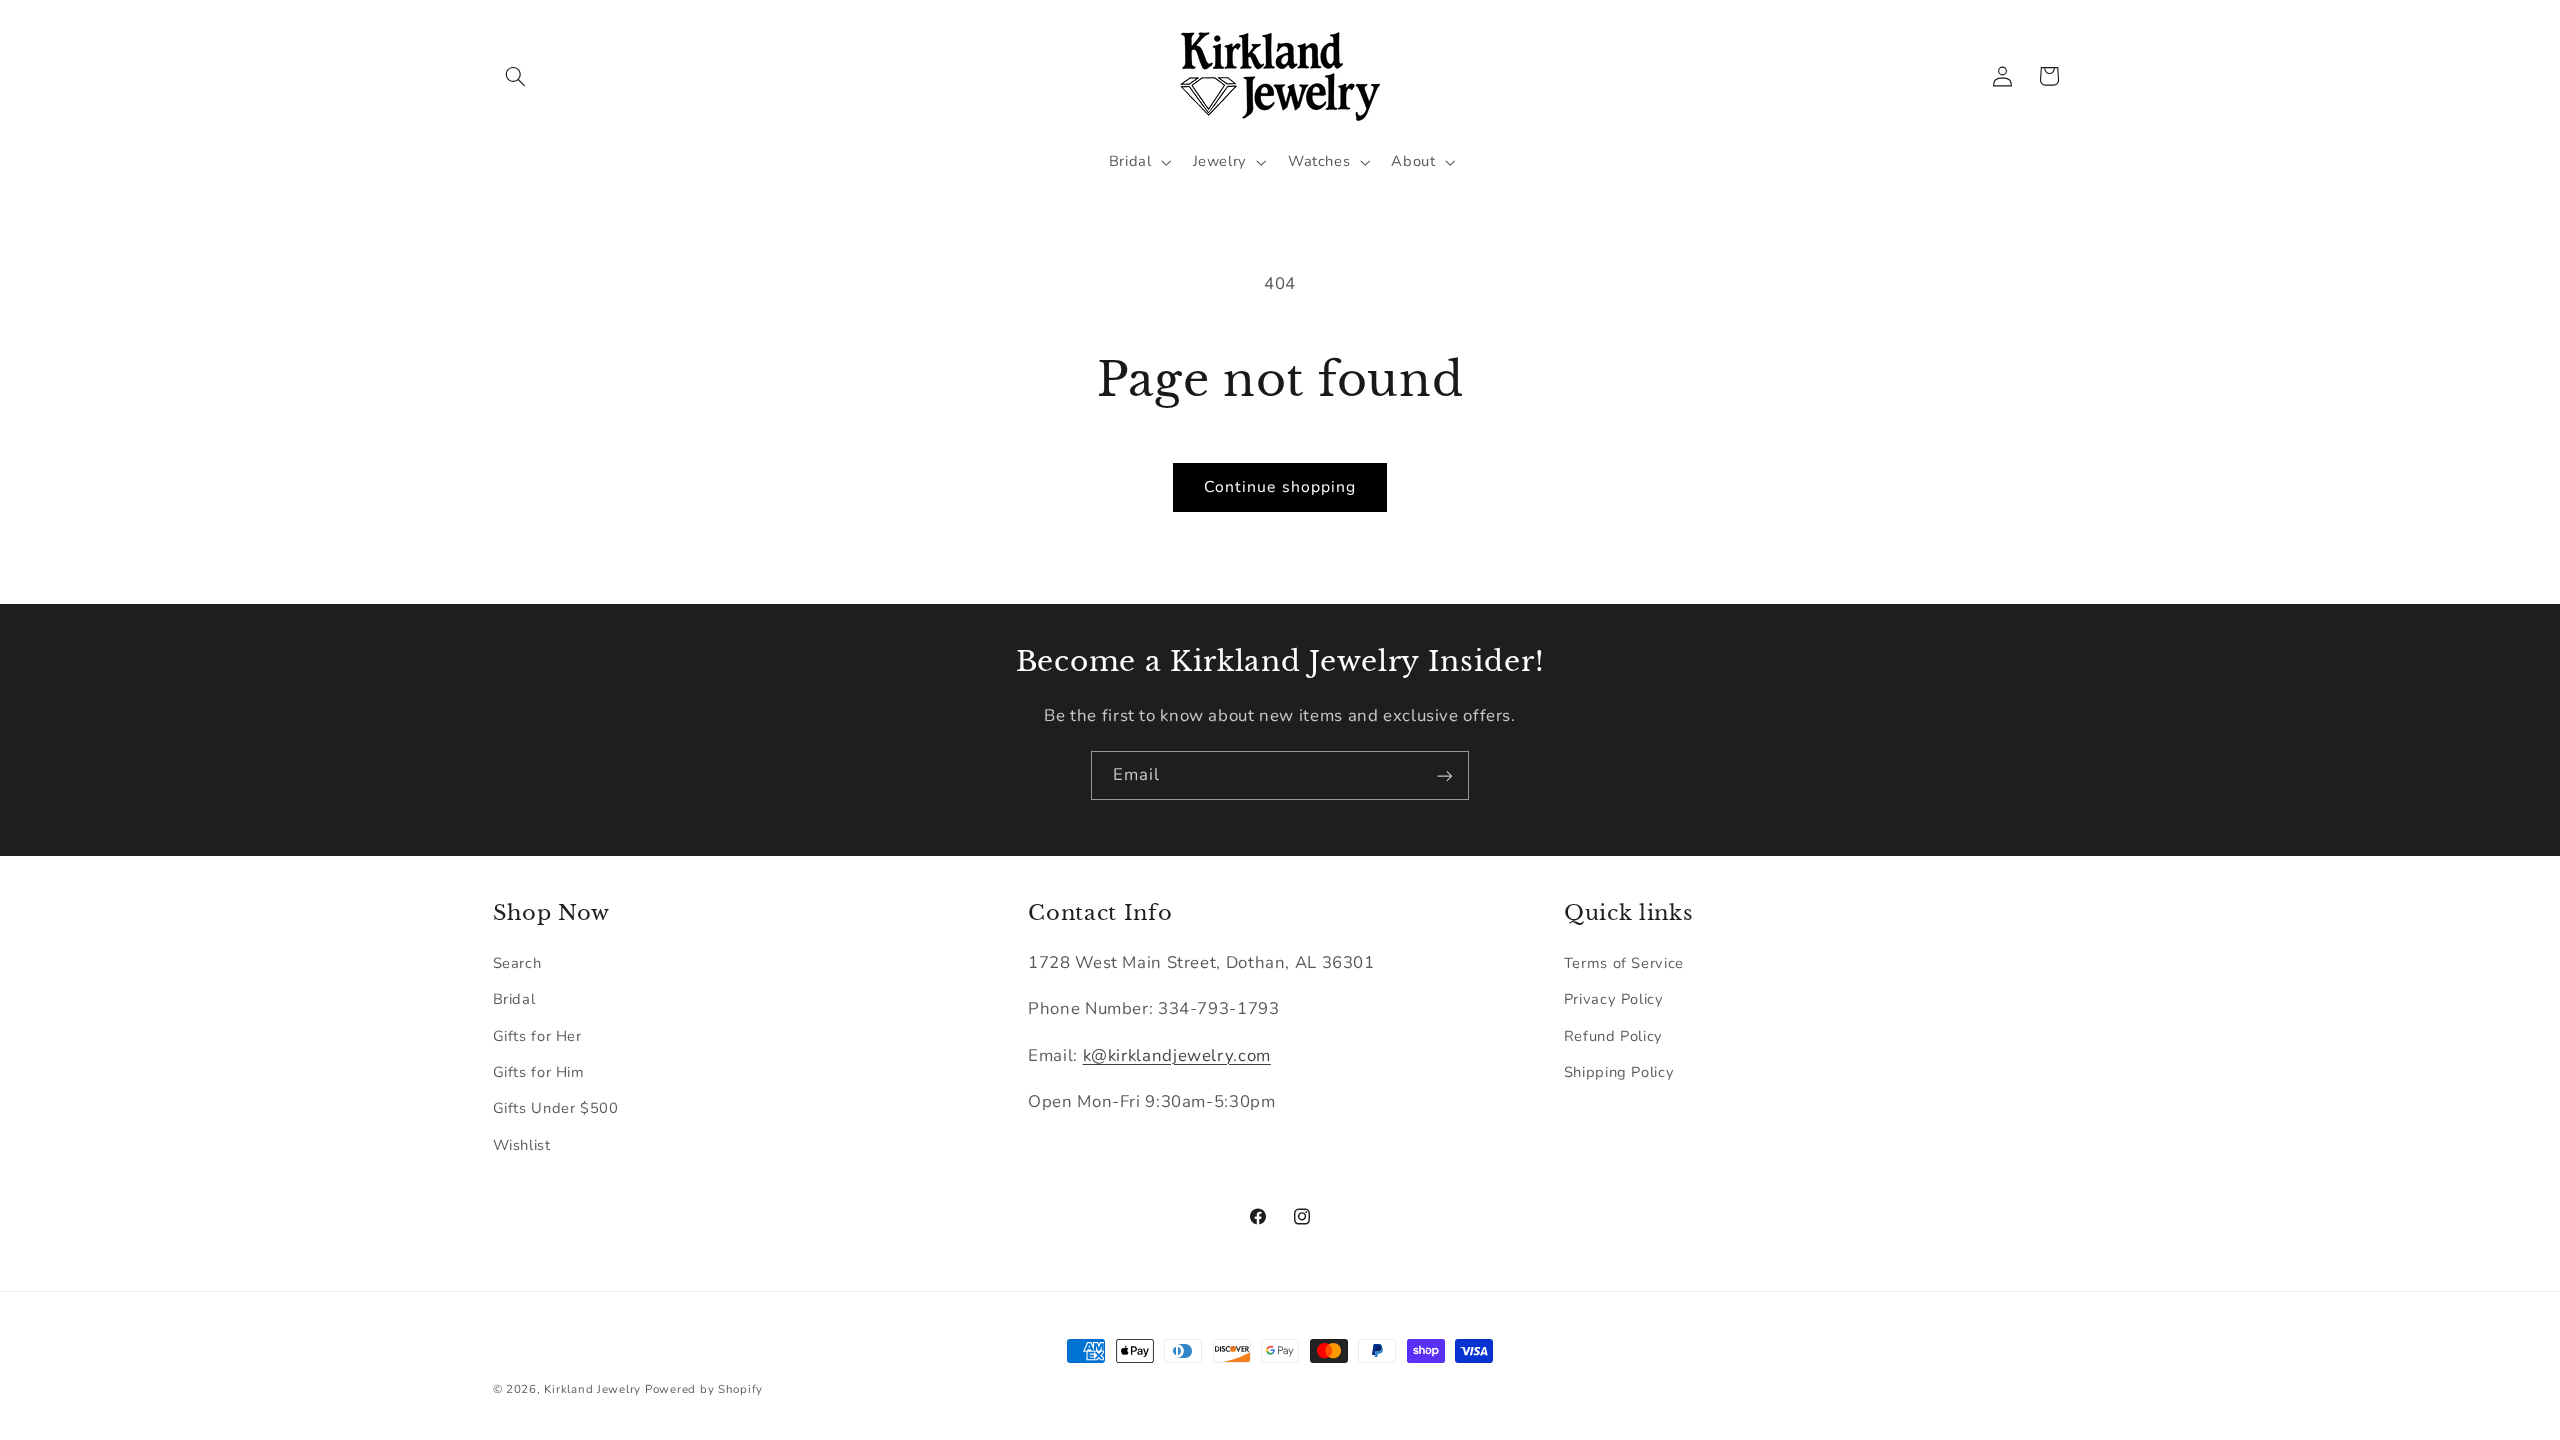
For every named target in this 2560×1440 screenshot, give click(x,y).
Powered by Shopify (704, 1389)
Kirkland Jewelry (592, 1389)
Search (517, 963)
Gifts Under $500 (556, 1108)
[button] (516, 76)
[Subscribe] (1445, 775)
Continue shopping (1280, 487)
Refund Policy (1613, 1036)
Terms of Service (1624, 963)
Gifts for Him (539, 1072)
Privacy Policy (1614, 999)
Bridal (514, 999)
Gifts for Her (537, 1036)
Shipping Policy (1619, 1072)
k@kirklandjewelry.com (1177, 1055)
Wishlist (522, 1145)
